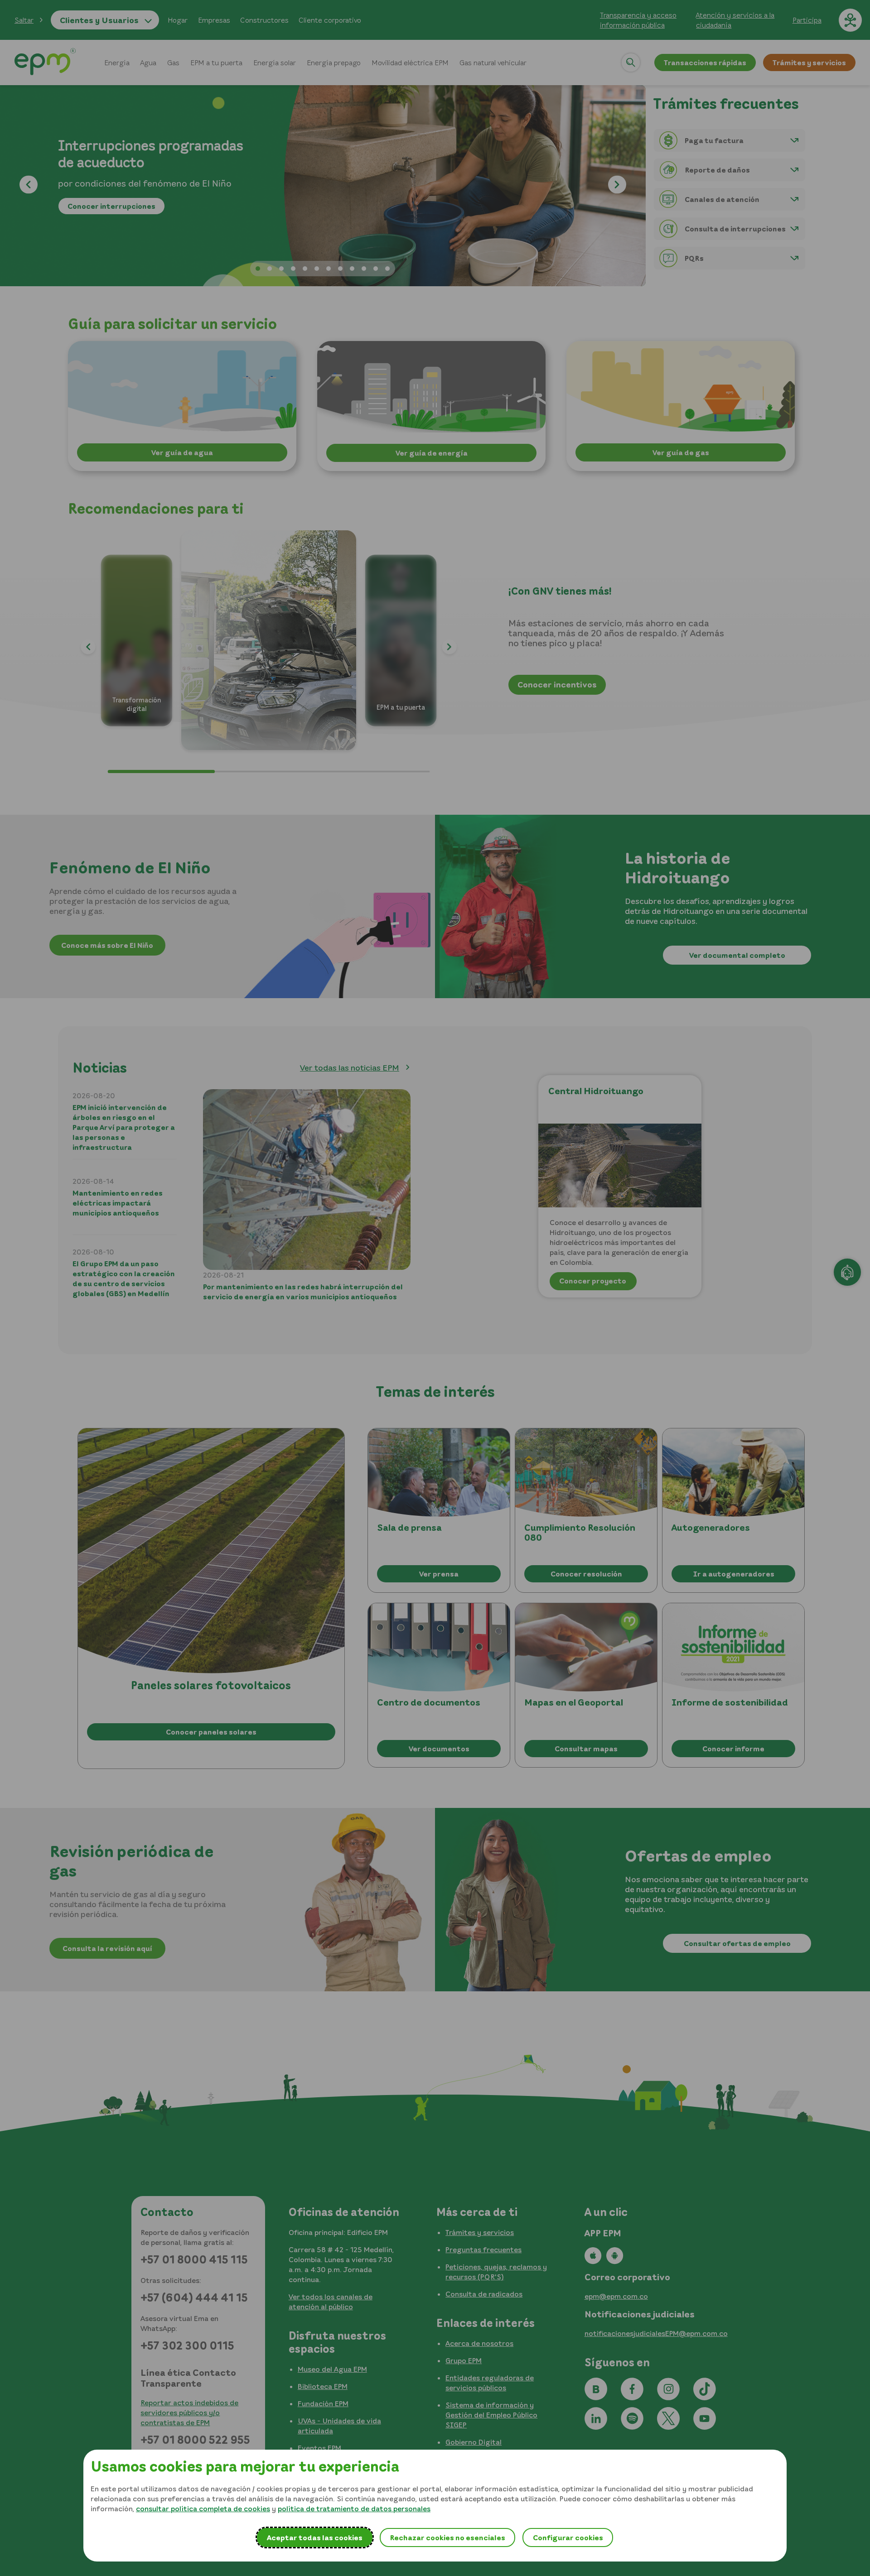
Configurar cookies (568, 2538)
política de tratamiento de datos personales (354, 2509)
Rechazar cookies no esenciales (447, 2538)
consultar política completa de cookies (203, 2509)
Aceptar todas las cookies (315, 2538)
